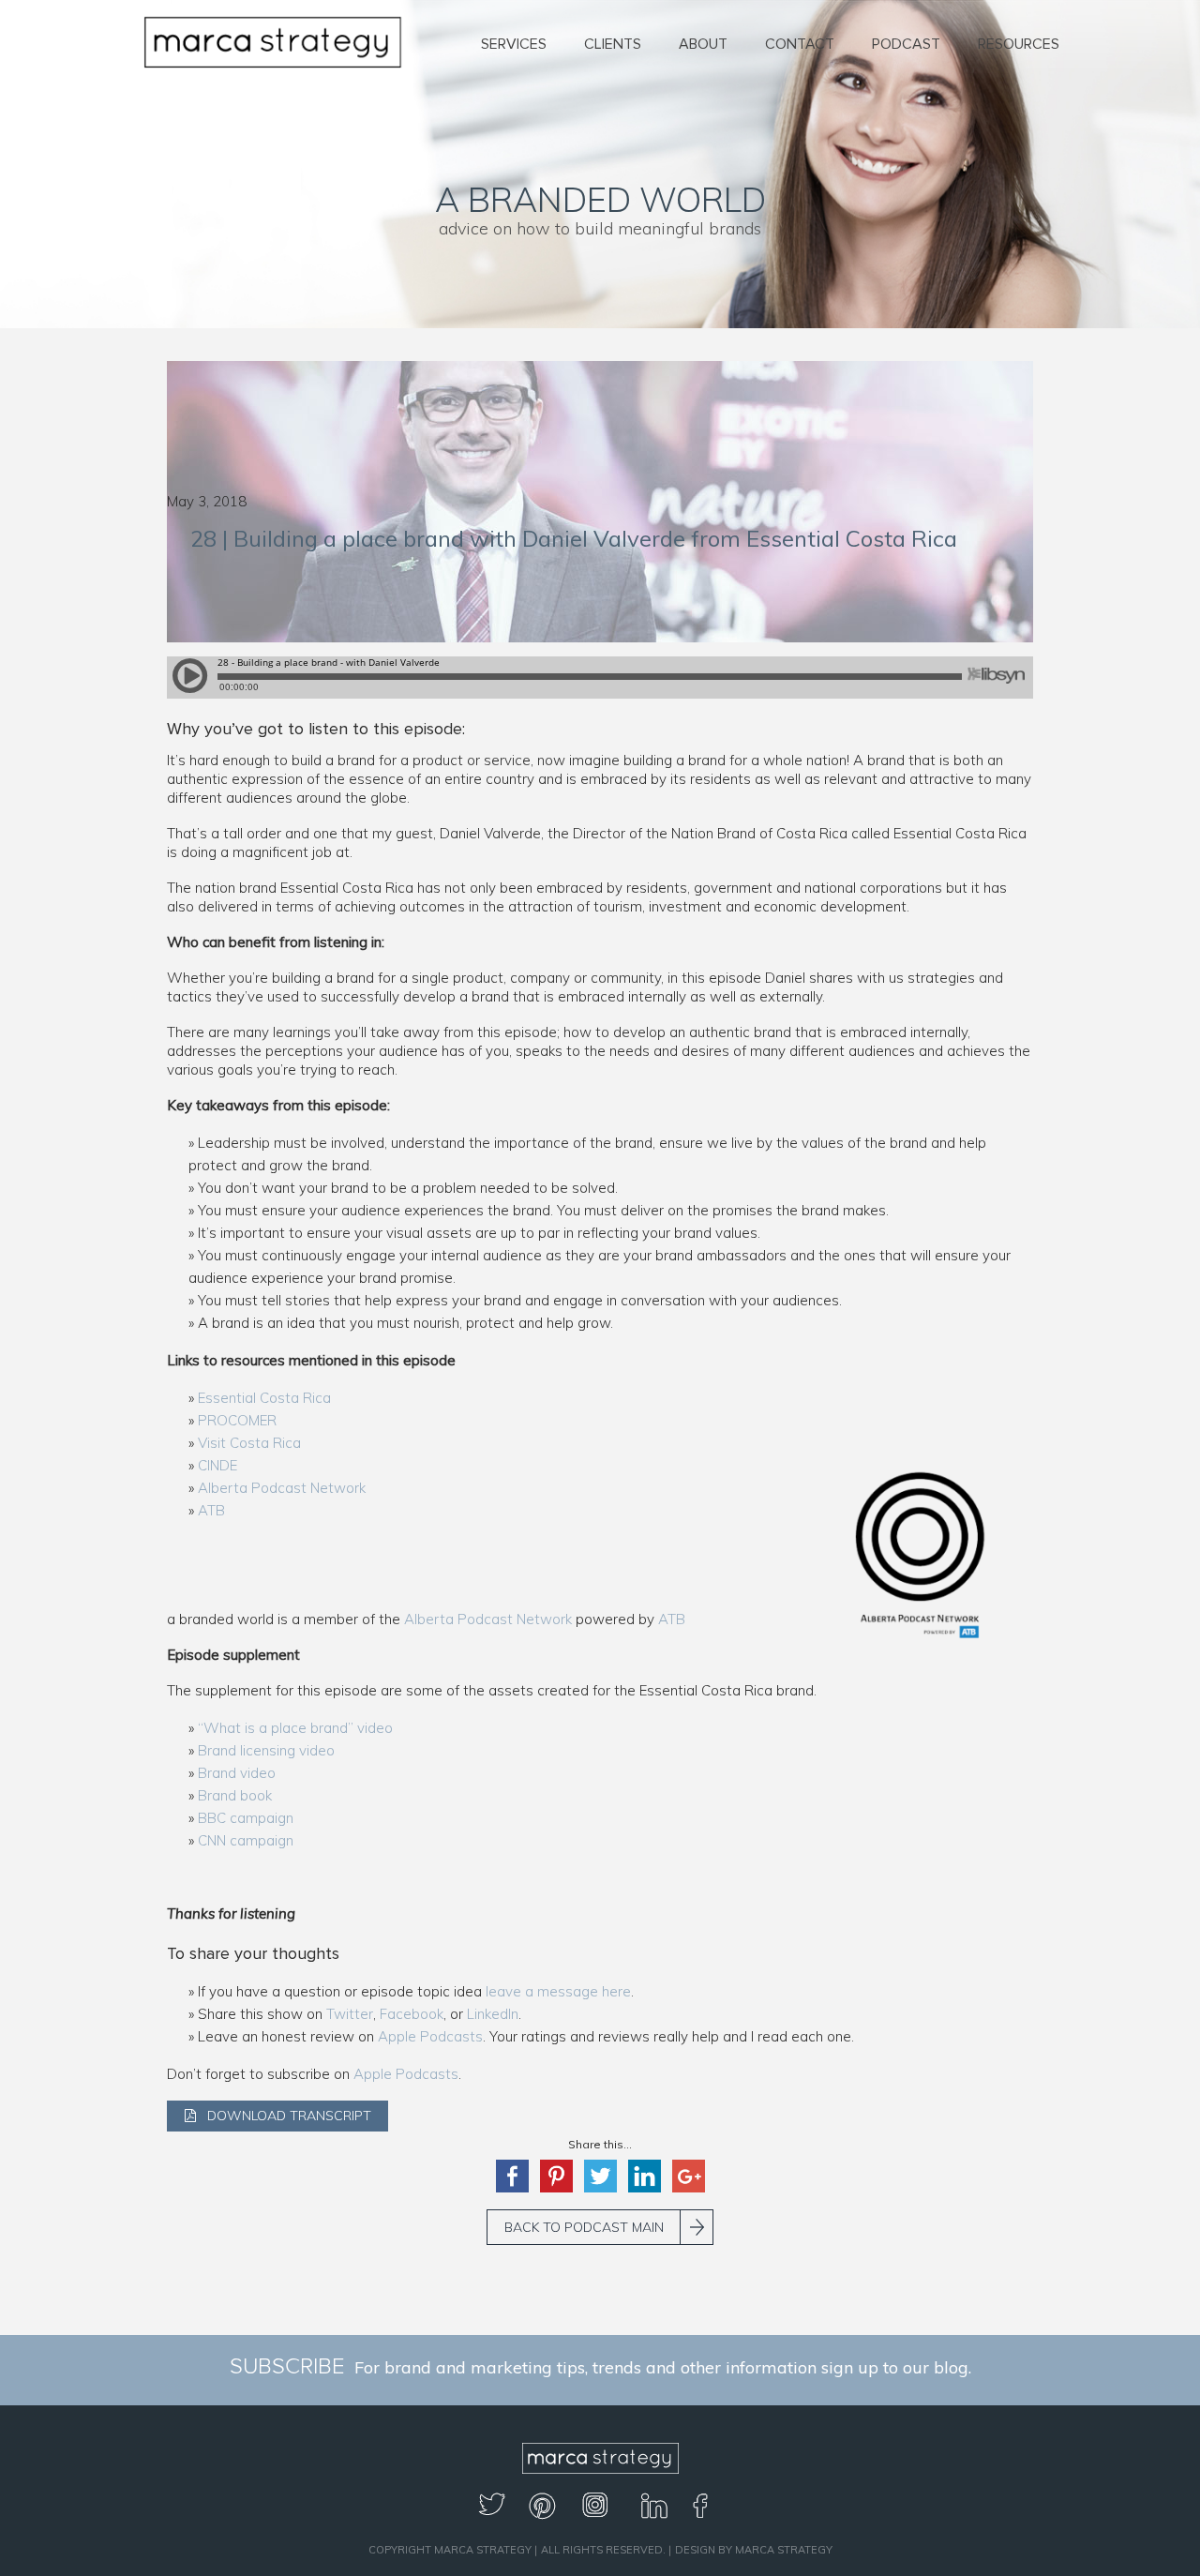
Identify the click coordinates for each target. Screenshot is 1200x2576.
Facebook (412, 2014)
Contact (800, 44)
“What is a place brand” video (295, 1728)
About (703, 44)
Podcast (906, 44)
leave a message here (558, 1991)
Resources (1019, 44)
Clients (613, 44)
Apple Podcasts (430, 2036)
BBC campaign (246, 1818)
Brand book (235, 1795)
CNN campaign (246, 1840)
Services (514, 44)
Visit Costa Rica (249, 1443)
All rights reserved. (603, 2550)
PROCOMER (237, 1420)
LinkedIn (493, 2014)
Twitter (350, 2014)
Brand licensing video (266, 1750)
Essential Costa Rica (264, 1398)
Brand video (237, 1773)
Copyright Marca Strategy (450, 2550)
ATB (211, 1510)
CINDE (217, 1465)
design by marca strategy (754, 2550)
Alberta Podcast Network (282, 1488)
